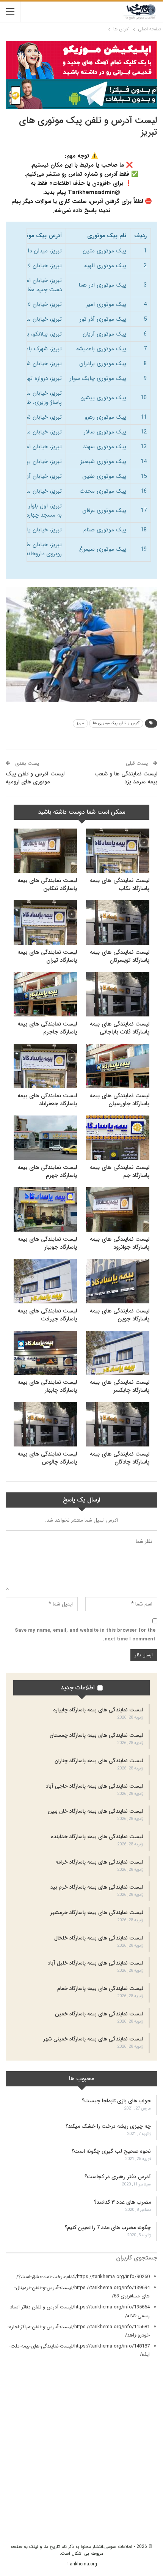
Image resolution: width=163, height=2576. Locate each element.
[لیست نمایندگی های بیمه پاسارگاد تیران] (45, 922)
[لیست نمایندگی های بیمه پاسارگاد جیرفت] (45, 1281)
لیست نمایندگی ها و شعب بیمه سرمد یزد (126, 778)
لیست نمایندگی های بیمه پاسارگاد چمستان (96, 1735)
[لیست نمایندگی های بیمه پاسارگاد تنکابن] (45, 851)
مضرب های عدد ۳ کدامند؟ (122, 2202)
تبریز (80, 723)
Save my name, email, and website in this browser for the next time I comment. (85, 1635)
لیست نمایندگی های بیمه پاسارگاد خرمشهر (97, 1913)
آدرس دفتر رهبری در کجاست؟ (118, 2177)
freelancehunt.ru (139, 2452)
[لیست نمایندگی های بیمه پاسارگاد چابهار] (45, 1353)
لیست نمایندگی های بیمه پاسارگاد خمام (100, 1988)
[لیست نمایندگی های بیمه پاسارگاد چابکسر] (118, 1353)
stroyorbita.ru (143, 2496)
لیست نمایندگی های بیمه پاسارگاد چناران (99, 1761)
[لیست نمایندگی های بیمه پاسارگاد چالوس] (45, 1424)
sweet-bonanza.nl (138, 2505)
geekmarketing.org (136, 2461)
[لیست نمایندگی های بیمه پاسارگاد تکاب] (118, 851)
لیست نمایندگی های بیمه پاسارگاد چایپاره (98, 1710)
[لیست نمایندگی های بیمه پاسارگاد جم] (118, 1138)
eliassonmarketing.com (131, 2444)
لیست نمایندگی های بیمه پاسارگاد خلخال (99, 1938)
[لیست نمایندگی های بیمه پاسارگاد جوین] (118, 1281)
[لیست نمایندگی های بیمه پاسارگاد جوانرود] (118, 1209)
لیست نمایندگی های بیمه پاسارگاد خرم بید (97, 1887)
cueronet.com (142, 2435)
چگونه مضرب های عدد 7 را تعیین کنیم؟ (108, 2228)
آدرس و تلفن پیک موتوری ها (116, 723)
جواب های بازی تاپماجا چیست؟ (116, 2101)
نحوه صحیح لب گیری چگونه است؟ (111, 2151)
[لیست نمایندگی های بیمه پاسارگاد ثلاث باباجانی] (118, 994)
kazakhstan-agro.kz (135, 2488)
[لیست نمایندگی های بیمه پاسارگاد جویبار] (45, 1209)
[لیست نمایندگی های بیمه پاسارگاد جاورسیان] (118, 1066)
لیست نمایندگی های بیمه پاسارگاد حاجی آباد (95, 1786)
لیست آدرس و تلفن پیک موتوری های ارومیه (35, 778)
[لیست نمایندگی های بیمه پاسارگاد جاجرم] (45, 994)
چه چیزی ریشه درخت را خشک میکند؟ (108, 2126)
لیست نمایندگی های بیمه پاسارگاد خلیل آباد (96, 1963)
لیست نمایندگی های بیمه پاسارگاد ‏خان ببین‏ (96, 1811)
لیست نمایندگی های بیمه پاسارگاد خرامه (99, 1862)
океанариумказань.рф (134, 2513)
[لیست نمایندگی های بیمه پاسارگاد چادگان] (118, 1424)
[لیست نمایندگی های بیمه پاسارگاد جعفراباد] (45, 1066)
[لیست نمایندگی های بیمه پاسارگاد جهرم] (45, 1138)
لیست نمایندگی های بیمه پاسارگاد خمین (99, 2014)
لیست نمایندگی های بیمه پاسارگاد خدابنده (97, 1837)
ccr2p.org (147, 2427)
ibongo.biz (145, 2480)
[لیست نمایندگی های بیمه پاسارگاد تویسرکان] (118, 922)
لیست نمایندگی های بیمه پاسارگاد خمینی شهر (93, 2039)
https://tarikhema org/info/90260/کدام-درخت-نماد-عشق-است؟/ (83, 2277)
